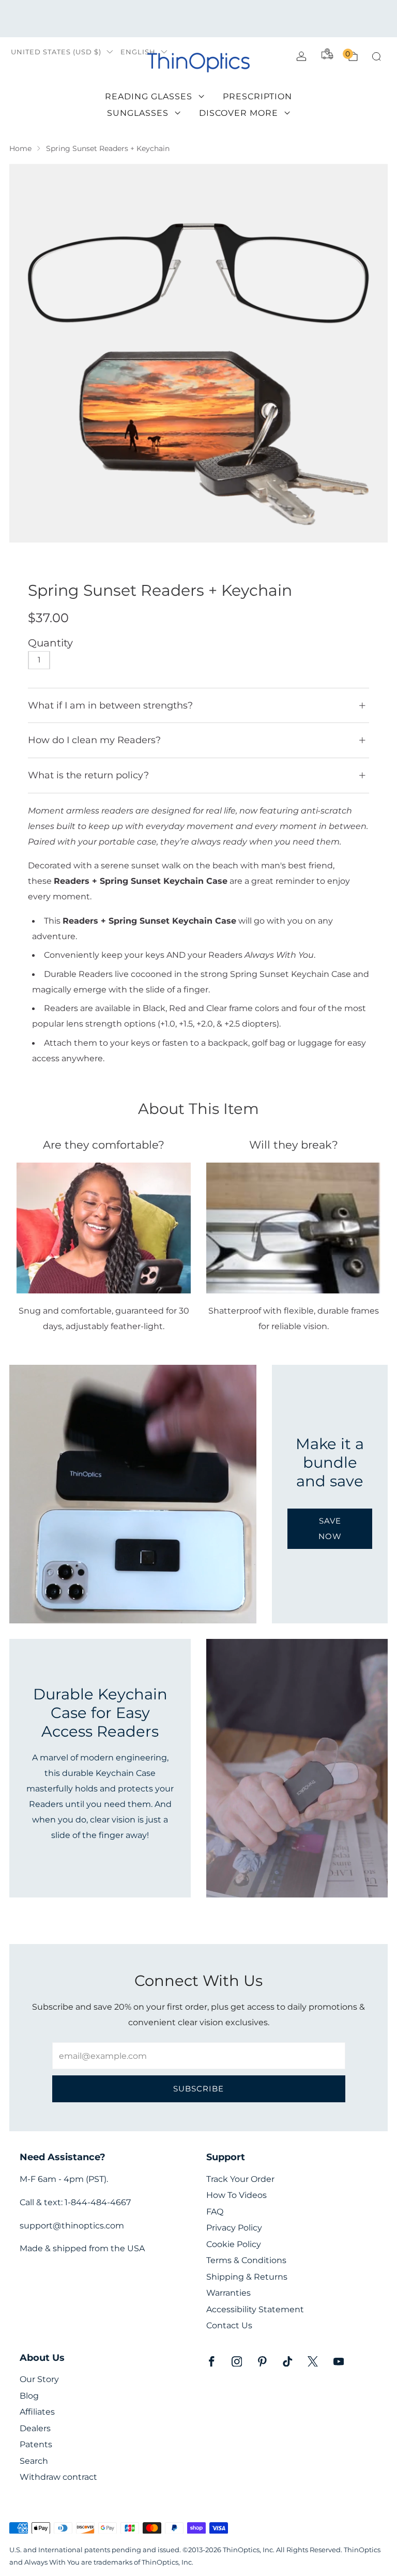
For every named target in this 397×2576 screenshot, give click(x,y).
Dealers (35, 2428)
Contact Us (229, 2325)
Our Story (39, 2379)
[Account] (301, 56)
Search (34, 2461)
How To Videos (236, 2195)
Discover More (239, 113)
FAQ (215, 2212)
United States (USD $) (56, 52)
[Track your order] (327, 54)
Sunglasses (138, 113)
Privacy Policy (234, 2228)
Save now (330, 1528)
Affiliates (37, 2412)
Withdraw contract (58, 2477)
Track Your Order (240, 2179)
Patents (36, 2444)
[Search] (376, 56)
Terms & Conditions (246, 2260)
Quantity (50, 643)
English (138, 52)
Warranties (228, 2293)
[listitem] (198, 19)
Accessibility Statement (255, 2309)
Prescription (257, 96)
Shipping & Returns (247, 2277)
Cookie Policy (234, 2244)
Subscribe (198, 2089)
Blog (29, 2396)
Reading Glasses (149, 96)
